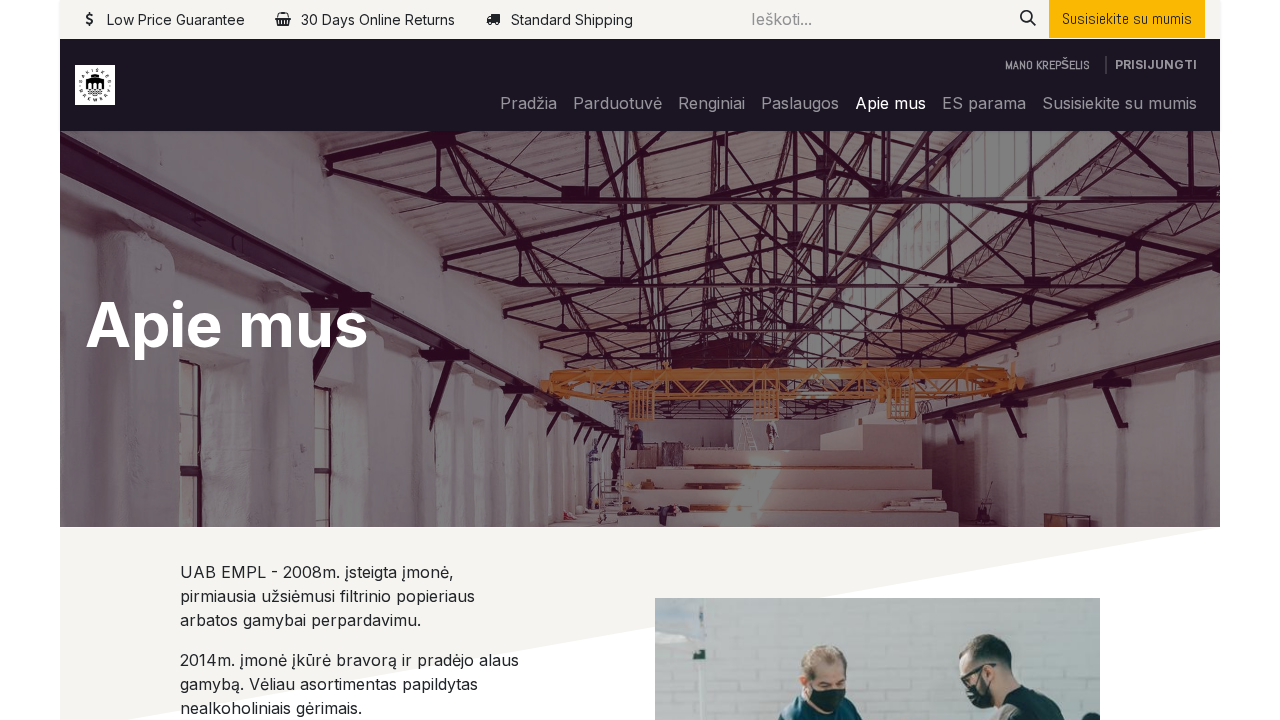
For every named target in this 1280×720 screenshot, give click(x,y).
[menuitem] (528, 103)
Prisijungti (1156, 64)
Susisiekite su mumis (1127, 18)
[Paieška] (1028, 19)
